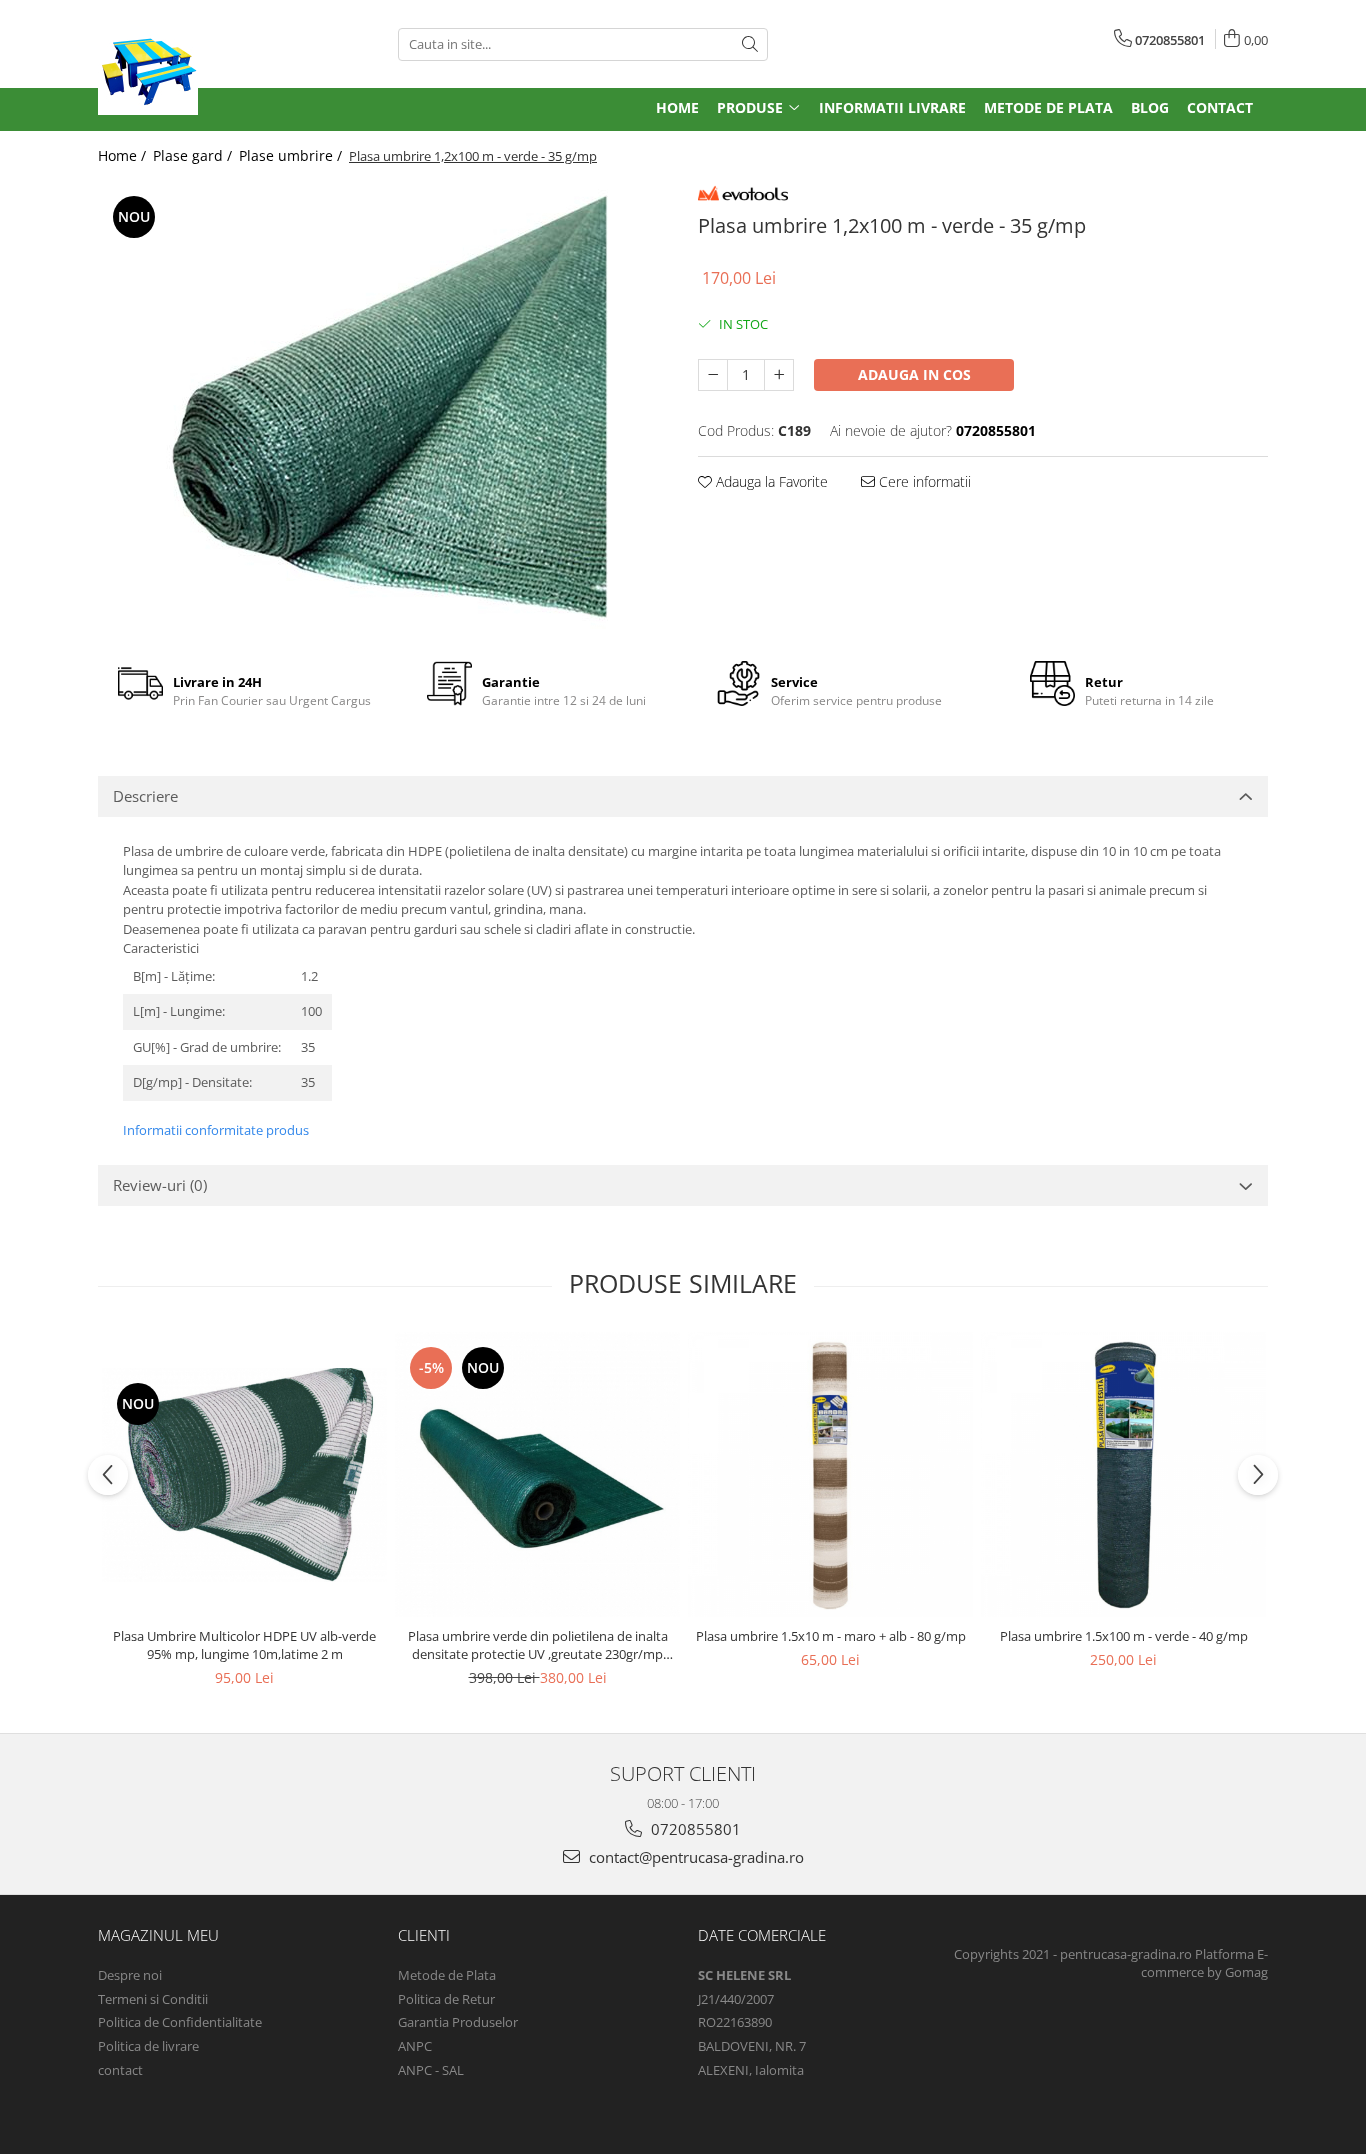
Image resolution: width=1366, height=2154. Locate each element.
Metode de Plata (447, 1975)
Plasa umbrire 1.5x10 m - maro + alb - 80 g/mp (831, 1636)
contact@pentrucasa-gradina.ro (694, 1857)
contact (120, 2070)
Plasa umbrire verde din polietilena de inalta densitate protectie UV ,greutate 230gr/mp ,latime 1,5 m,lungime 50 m (538, 1645)
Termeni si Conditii (153, 1999)
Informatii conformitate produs (216, 1130)
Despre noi (130, 1975)
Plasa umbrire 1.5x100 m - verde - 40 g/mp (1124, 1636)
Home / (124, 155)
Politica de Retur (446, 1999)
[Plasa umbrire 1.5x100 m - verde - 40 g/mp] (1123, 1474)
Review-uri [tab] (160, 1185)
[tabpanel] (383, 406)
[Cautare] (750, 44)
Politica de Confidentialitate (180, 2022)
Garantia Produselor (458, 2022)
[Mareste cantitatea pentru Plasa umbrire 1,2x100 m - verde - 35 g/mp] (779, 375)
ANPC (415, 2046)
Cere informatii (923, 481)
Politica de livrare (148, 2046)
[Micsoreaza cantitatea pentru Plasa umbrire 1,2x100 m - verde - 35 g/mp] (713, 375)
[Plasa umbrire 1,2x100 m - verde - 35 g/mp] (383, 406)
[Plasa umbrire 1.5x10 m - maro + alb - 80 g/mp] (830, 1474)
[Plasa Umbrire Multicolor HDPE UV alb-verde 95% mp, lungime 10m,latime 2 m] (244, 1474)
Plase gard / (194, 155)
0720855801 (694, 1829)
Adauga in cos (914, 374)
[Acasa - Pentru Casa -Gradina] (233, 65)
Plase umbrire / (292, 155)
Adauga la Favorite (770, 481)
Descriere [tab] (145, 796)
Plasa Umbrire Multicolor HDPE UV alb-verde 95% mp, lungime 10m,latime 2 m (244, 1645)
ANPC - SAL (431, 2070)
